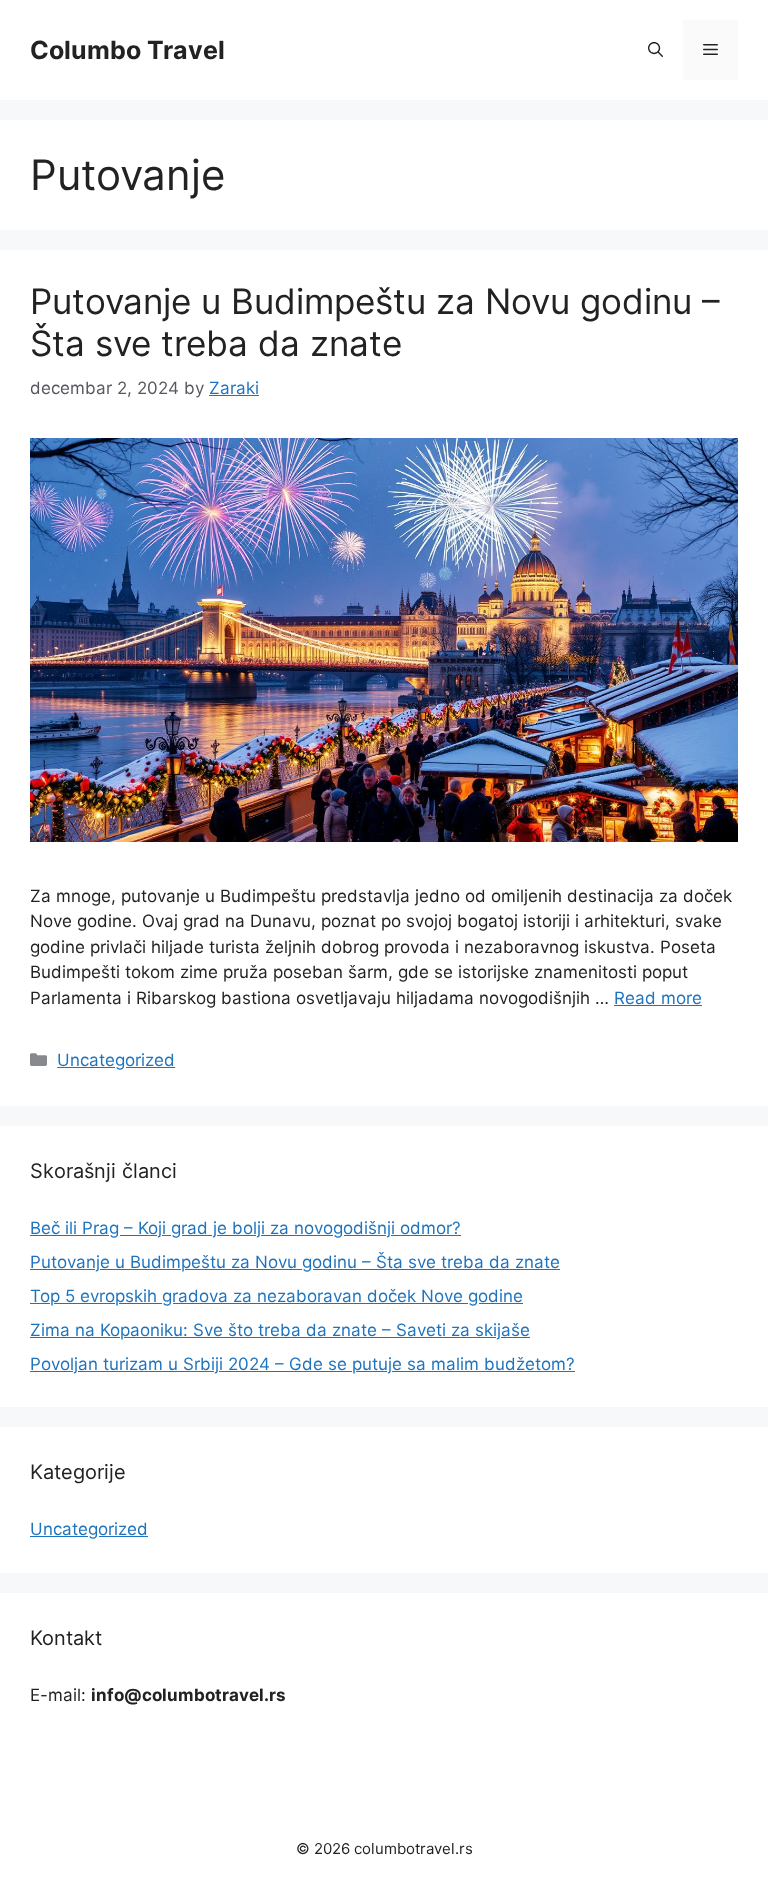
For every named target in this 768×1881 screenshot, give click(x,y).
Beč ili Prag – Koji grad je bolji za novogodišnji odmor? (245, 1228)
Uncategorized (116, 1060)
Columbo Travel (127, 50)
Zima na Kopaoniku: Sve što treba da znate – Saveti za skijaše (280, 1330)
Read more (658, 998)
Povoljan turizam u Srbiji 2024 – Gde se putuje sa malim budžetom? (302, 1364)
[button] (655, 50)
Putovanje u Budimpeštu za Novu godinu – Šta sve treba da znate (375, 322)
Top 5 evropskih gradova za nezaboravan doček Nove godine (276, 1296)
